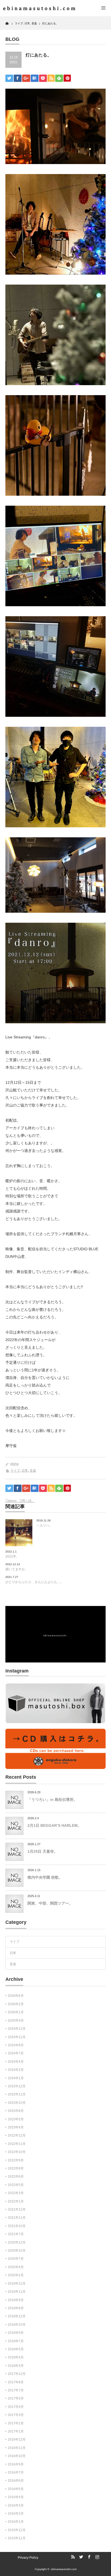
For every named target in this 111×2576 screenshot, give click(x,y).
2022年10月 (17, 2152)
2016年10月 (17, 2456)
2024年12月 (17, 2029)
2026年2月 (16, 2004)
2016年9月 (16, 2464)
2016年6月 (16, 2481)
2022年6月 (16, 2177)
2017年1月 (16, 2431)
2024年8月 (16, 2045)
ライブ (15, 1471)
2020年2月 (16, 2275)
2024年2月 (16, 2070)
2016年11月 (17, 2448)
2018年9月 (16, 2333)
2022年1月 (16, 2201)
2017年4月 (16, 2407)
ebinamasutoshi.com (64, 2569)
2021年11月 (17, 2218)
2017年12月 (17, 2374)
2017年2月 (16, 2423)
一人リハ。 (44, 1525)
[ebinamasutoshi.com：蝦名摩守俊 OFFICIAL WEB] (38, 8)
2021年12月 (17, 2210)
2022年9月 (16, 2160)
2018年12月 (17, 2316)
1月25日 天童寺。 (43, 1851)
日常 (25, 1471)
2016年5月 (16, 2489)
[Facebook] (88, 2557)
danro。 (14, 1501)
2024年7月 (16, 2053)
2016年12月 (17, 2440)
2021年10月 (17, 2226)
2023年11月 (17, 2094)
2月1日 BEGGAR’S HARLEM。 (54, 1825)
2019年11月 (17, 2292)
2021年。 (12, 1557)
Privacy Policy (28, 2558)
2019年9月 (16, 2300)
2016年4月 (16, 2497)
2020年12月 (17, 2242)
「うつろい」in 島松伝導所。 (52, 1799)
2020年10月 (17, 2251)
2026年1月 (16, 2012)
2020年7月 (16, 2259)
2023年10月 (17, 2103)
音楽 (33, 1471)
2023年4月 (16, 2127)
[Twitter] (80, 2557)
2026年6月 (16, 1996)
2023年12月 (17, 2086)
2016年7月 (16, 2472)
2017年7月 (16, 2390)
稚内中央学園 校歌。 (45, 1877)
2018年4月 (16, 2357)
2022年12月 (17, 2135)
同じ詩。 (28, 1501)
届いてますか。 (17, 1569)
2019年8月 (16, 2308)
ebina (14, 1464)
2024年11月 (17, 2037)
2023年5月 (16, 2119)
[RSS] (72, 2557)
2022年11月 (17, 2144)
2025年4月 (16, 2021)
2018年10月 (17, 2325)
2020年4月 (16, 2267)
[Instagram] (96, 2557)
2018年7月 (16, 2341)
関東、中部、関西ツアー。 (50, 1903)
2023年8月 (16, 2111)
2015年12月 (17, 2530)
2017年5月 (16, 2398)
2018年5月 (16, 2349)
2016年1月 (16, 2522)
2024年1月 (16, 2078)
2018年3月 (16, 2366)
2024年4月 (16, 2062)
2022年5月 (16, 2185)
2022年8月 (16, 2168)
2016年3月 (16, 2505)
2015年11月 (17, 2538)
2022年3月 (16, 2193)
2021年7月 (16, 2234)
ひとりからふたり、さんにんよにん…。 (34, 1582)
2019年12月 (17, 2284)
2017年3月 (16, 2415)
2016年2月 (16, 2514)
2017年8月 (16, 2382)
